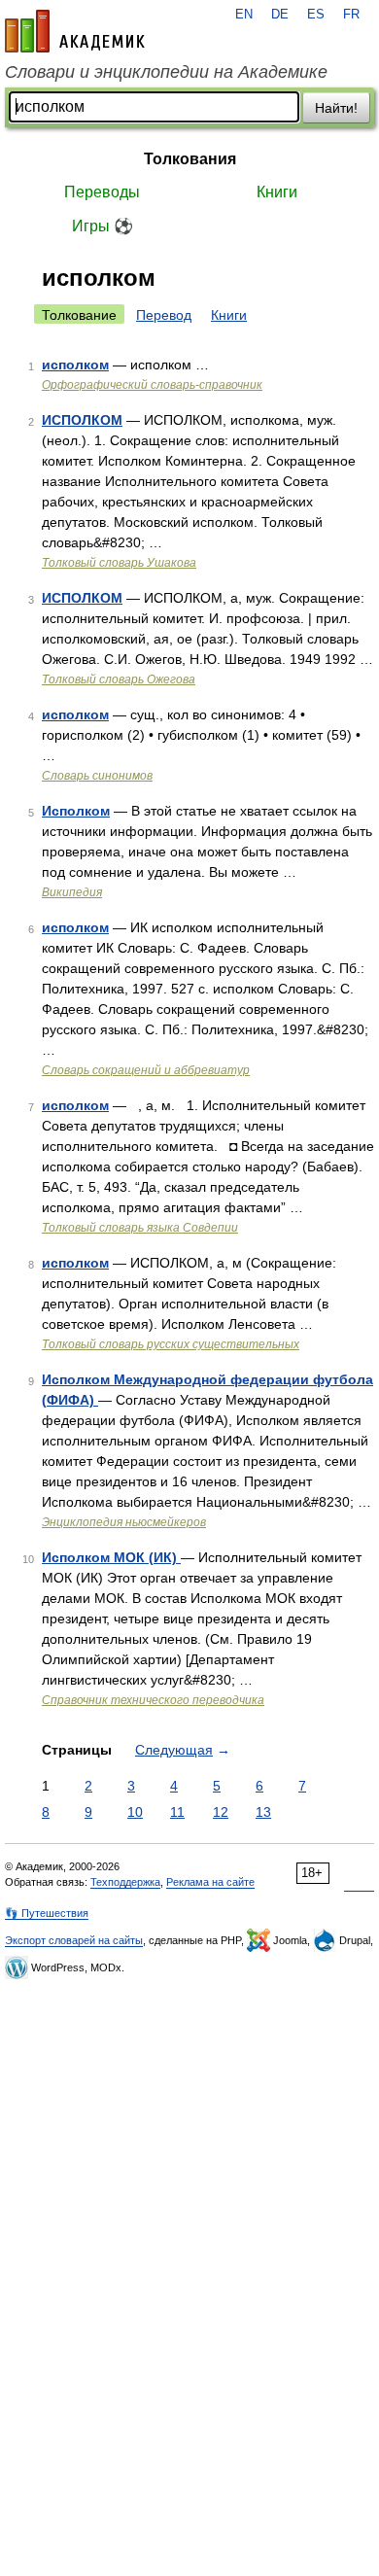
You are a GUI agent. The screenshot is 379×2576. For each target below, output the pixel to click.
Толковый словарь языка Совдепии (140, 1228)
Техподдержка (125, 1882)
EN (244, 15)
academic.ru (75, 31)
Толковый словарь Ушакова (119, 563)
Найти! (336, 108)
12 (221, 1812)
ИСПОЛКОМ (82, 420)
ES (316, 15)
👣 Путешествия (47, 1913)
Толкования (190, 159)
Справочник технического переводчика (153, 1700)
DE (280, 15)
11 (177, 1812)
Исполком (76, 811)
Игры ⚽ (103, 226)
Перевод (164, 315)
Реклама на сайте (210, 1882)
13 (263, 1812)
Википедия (72, 892)
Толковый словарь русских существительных (171, 1344)
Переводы (102, 192)
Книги (277, 192)
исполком (75, 365)
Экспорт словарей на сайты (74, 1940)
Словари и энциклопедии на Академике (166, 72)
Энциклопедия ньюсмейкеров (124, 1522)
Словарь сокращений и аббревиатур (146, 1070)
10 (135, 1812)
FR (351, 15)
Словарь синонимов (97, 776)
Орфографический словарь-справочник (152, 385)
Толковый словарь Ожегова (119, 679)
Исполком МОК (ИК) (111, 1557)
